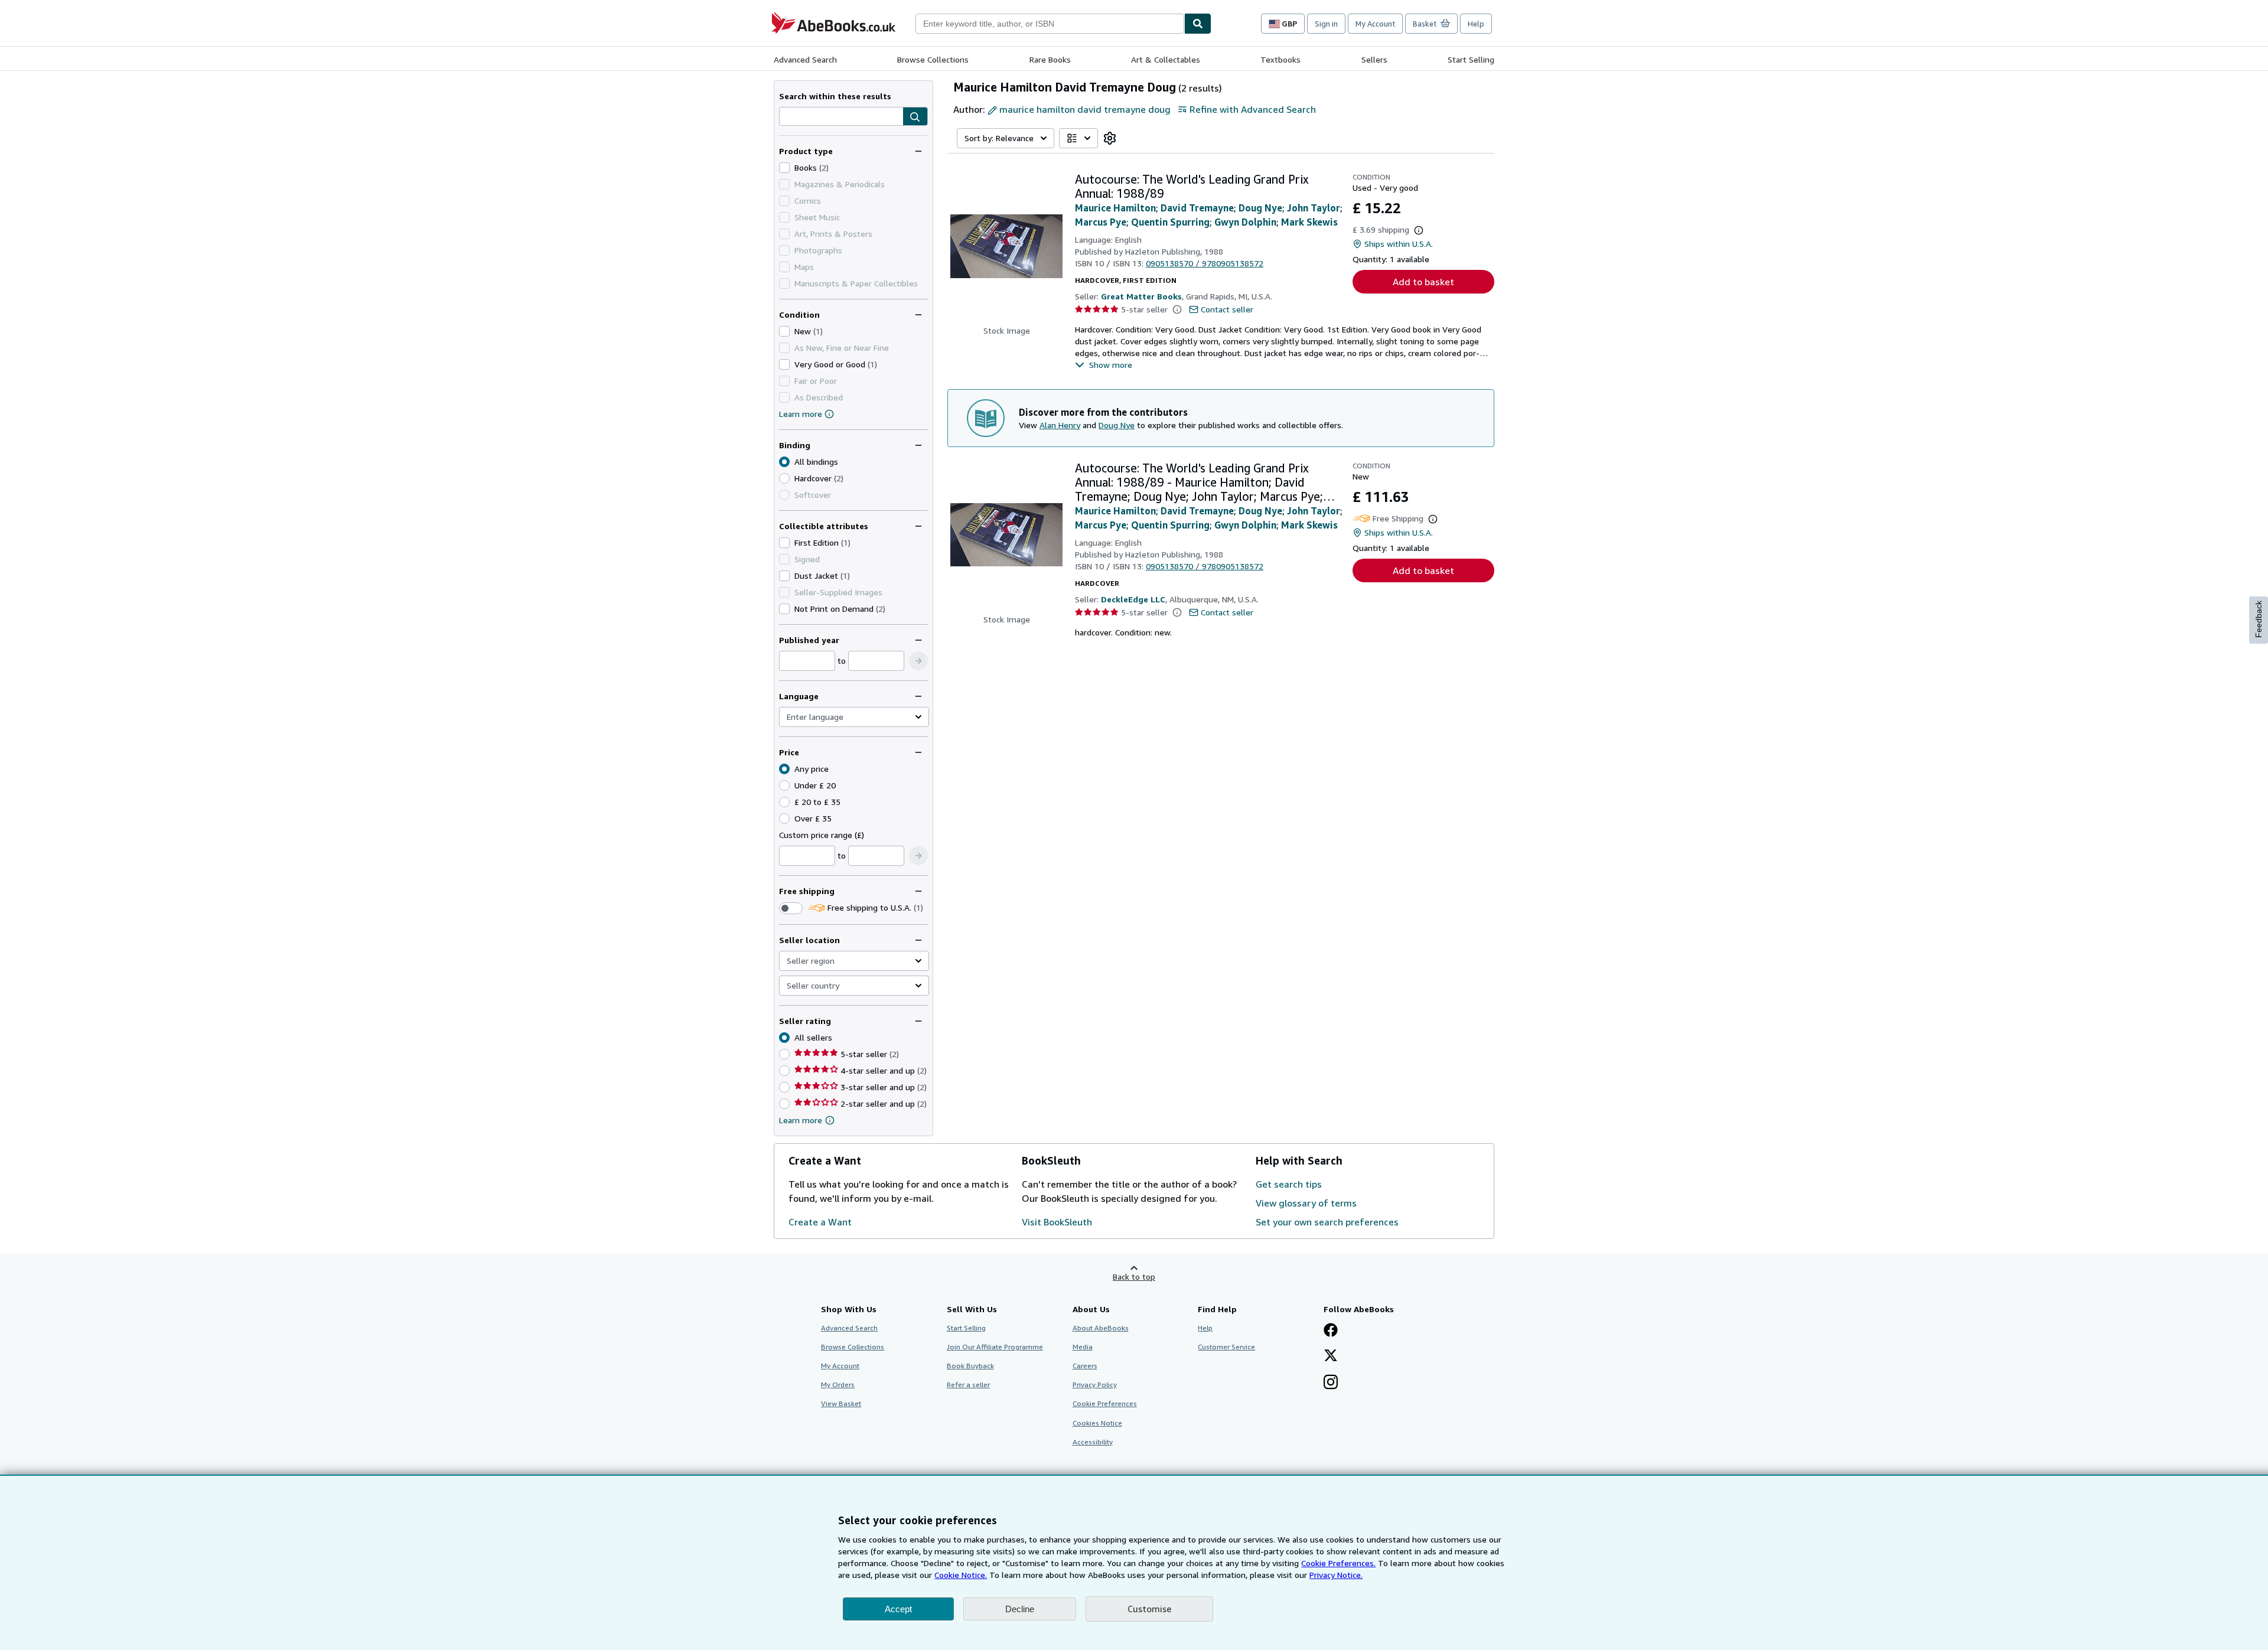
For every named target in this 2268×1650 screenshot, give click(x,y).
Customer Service (1226, 1347)
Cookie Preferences (1105, 1403)
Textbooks (1280, 59)
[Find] (1198, 24)
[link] (1110, 138)
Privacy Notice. (1336, 1575)
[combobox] (1050, 24)
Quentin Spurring (1170, 222)
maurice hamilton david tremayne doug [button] (1085, 109)
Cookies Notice (1097, 1423)
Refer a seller (968, 1385)
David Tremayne (1197, 208)
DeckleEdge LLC (1133, 599)
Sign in (1326, 24)
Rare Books (1050, 59)
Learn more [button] (801, 1120)
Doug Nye (1260, 208)
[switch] (791, 908)
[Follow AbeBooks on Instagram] (1331, 1383)
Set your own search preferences (1327, 1222)
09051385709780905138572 (1205, 263)
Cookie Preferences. (1338, 1563)
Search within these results (835, 96)
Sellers (1374, 59)
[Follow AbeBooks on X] (1331, 1356)
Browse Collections (933, 59)
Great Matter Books (1141, 296)
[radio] (784, 478)
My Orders (838, 1385)
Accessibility (1093, 1442)
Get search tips (1289, 1184)
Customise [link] (1149, 1609)
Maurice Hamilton (1115, 208)
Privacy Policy (1095, 1385)
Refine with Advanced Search (1253, 109)
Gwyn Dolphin (1245, 222)
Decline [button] (1020, 1609)
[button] (915, 117)
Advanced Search (805, 59)
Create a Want (820, 1222)
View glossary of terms (1306, 1203)
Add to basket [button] (1423, 282)
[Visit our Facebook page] (1331, 1331)
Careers (1085, 1366)
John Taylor (1314, 208)
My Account (1375, 24)
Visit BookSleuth (1057, 1222)
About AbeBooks (1101, 1328)
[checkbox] (784, 168)
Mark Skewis (1309, 222)
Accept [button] (898, 1609)
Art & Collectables (1166, 59)
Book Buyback (970, 1366)
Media (1083, 1347)
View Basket (841, 1403)
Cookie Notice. (961, 1575)
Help (1476, 24)
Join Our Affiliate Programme (995, 1347)
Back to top (1134, 1276)
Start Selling (1471, 59)
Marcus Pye (1101, 222)
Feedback (2259, 619)
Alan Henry (1060, 425)
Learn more (801, 414)
